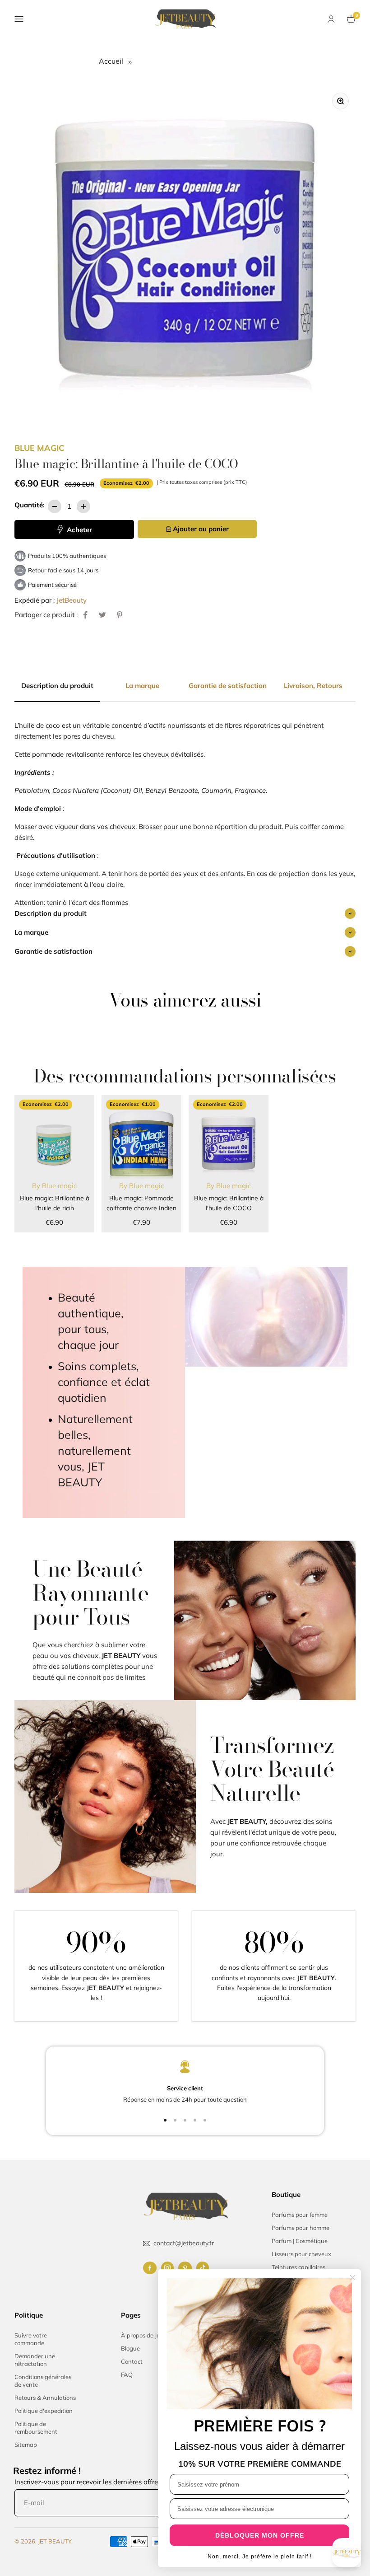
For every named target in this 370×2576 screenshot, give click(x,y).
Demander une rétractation (35, 2360)
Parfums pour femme (300, 2215)
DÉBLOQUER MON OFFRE (260, 2535)
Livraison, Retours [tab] (313, 686)
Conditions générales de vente (43, 2381)
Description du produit (51, 913)
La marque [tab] (142, 686)
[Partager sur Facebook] (85, 615)
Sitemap (26, 2445)
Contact (132, 2361)
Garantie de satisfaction (53, 951)
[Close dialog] (353, 2278)
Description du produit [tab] (57, 686)
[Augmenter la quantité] (83, 506)
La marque (31, 932)
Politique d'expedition (44, 2411)
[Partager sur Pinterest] (120, 615)
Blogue (130, 2348)
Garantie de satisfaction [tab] (228, 686)
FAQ (127, 2375)
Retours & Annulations (45, 2398)
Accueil (112, 61)
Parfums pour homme (301, 2228)
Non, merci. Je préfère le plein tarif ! (260, 2557)
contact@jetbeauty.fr (184, 2243)
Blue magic (39, 448)
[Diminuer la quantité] (55, 506)
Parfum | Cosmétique (300, 2241)
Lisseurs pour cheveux (301, 2254)
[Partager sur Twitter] (102, 615)
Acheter (79, 530)
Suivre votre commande (31, 2339)
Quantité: (30, 505)
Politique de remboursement (36, 2428)
